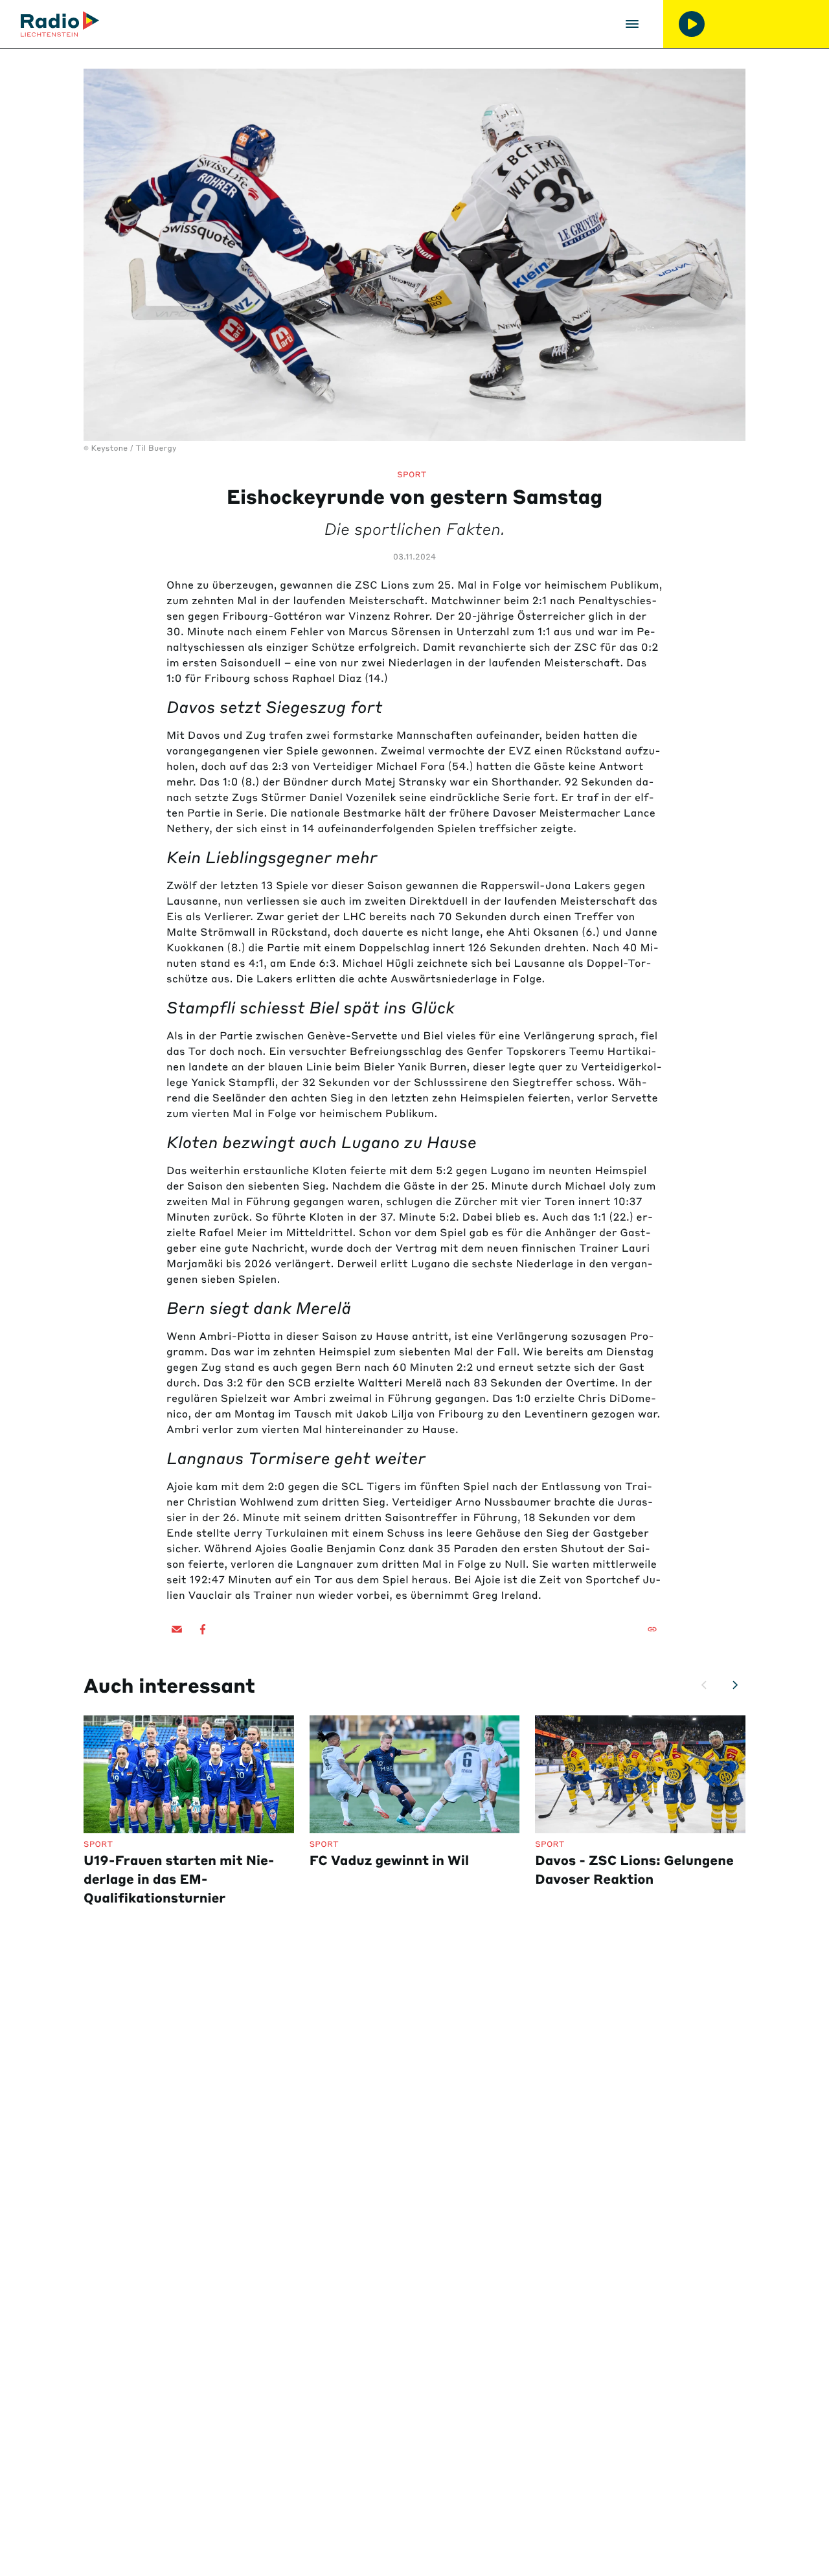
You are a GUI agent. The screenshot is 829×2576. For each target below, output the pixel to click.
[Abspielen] (692, 24)
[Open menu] (632, 24)
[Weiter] (735, 1685)
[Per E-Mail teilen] (177, 1629)
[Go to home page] (60, 24)
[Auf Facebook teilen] (203, 1629)
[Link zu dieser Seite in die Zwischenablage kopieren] (652, 1629)
